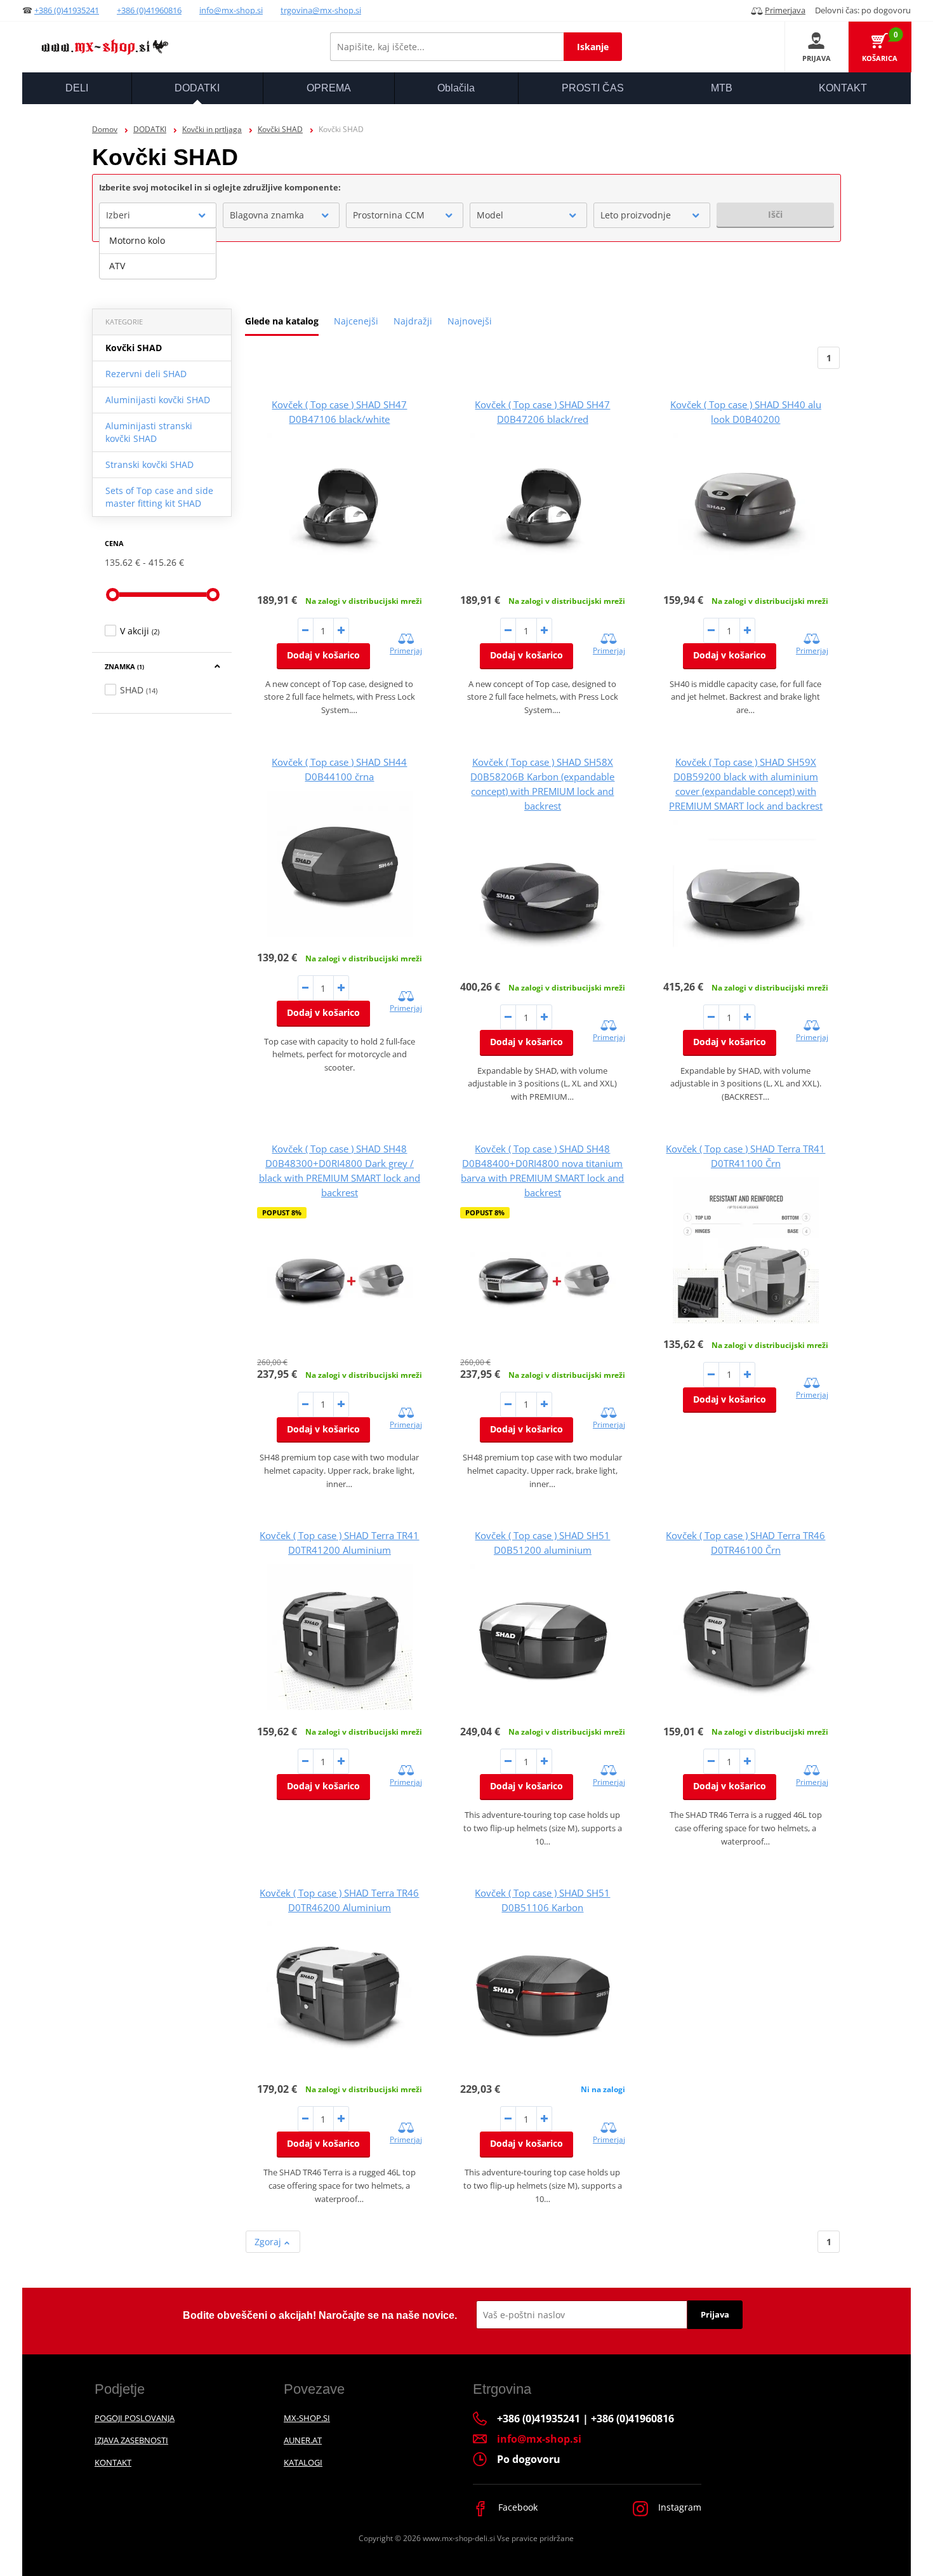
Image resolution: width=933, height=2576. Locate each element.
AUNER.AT (303, 2440)
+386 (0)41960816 (149, 10)
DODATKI (150, 129)
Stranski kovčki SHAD (149, 464)
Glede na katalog (282, 321)
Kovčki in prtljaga (212, 129)
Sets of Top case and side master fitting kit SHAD (159, 497)
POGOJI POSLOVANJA (135, 2418)
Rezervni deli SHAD (146, 374)
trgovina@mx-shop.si (321, 10)
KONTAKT (113, 2462)
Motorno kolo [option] (137, 240)
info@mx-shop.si (231, 10)
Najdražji (413, 321)
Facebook (517, 2507)
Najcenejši (356, 321)
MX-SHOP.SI (307, 2418)
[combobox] (158, 215)
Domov (105, 129)
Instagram (678, 2507)
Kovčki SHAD (280, 129)
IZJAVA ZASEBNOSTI (131, 2440)
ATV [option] (117, 266)
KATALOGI (303, 2462)
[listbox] (158, 253)
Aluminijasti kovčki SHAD (158, 400)
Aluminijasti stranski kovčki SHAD (149, 432)
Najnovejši (470, 321)
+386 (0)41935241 (67, 10)
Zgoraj (269, 2242)
